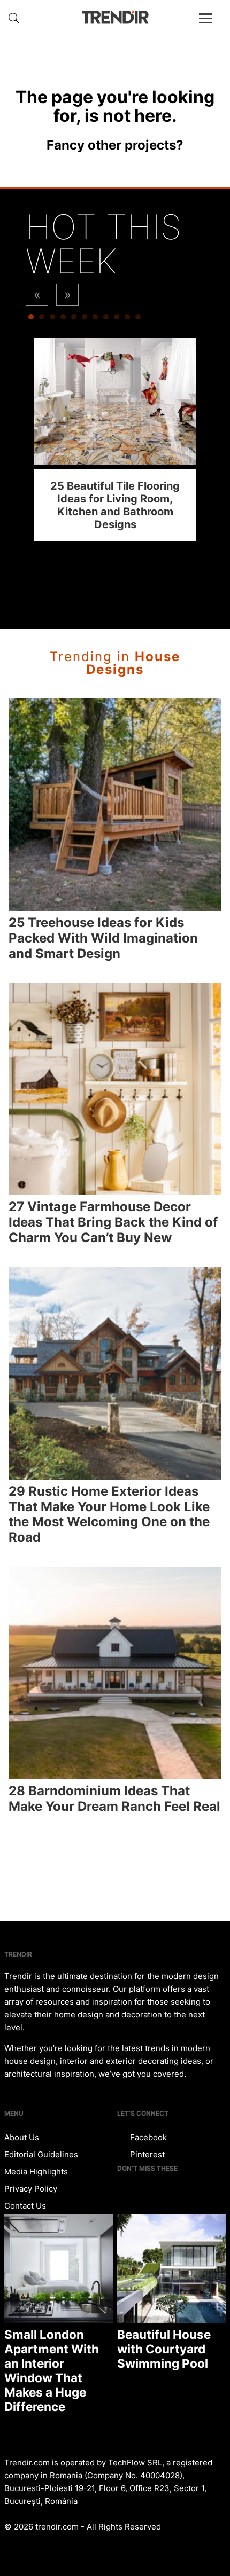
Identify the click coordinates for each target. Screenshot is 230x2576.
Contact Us (25, 2206)
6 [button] (85, 319)
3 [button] (52, 319)
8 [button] (106, 319)
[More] (210, 27)
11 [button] (138, 319)
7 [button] (95, 319)
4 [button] (63, 319)
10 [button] (127, 319)
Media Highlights (36, 2171)
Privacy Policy (31, 2189)
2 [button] (42, 319)
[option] (115, 440)
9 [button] (117, 319)
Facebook (147, 2137)
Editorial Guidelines (41, 2154)
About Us (22, 2137)
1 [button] (31, 319)
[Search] (14, 18)
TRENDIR (115, 17)
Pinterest (146, 2154)
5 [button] (74, 319)
